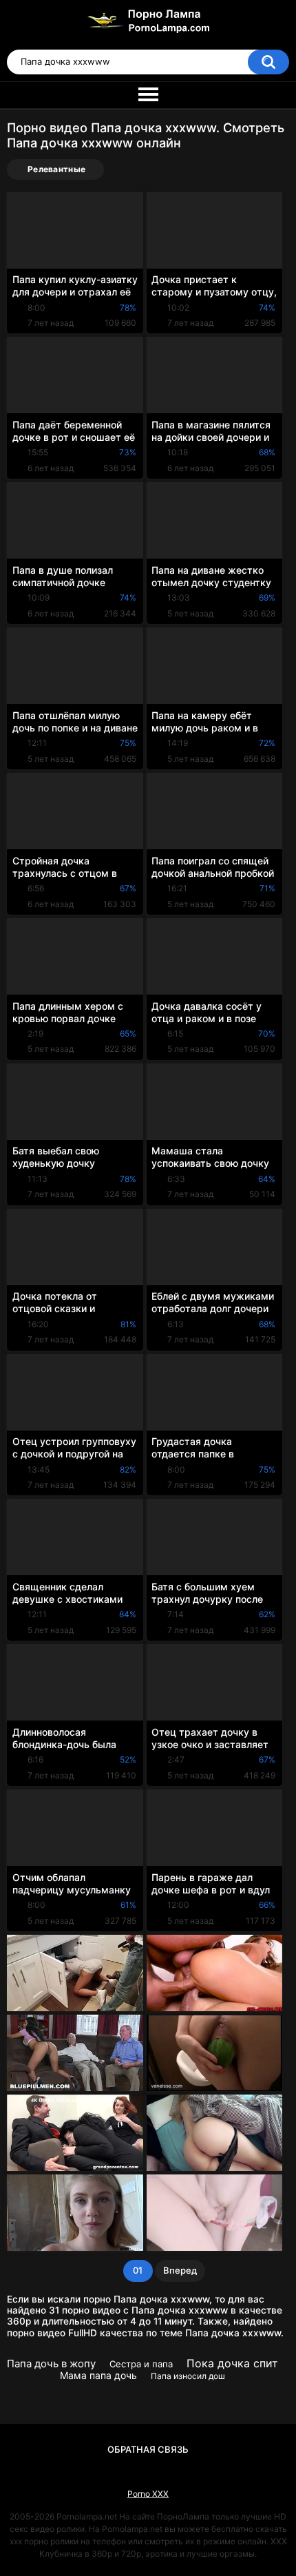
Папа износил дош (188, 2376)
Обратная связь (148, 2449)
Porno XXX (148, 2494)
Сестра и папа (141, 2364)
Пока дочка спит (232, 2363)
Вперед (180, 2270)
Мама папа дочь (98, 2375)
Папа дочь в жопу (51, 2364)
